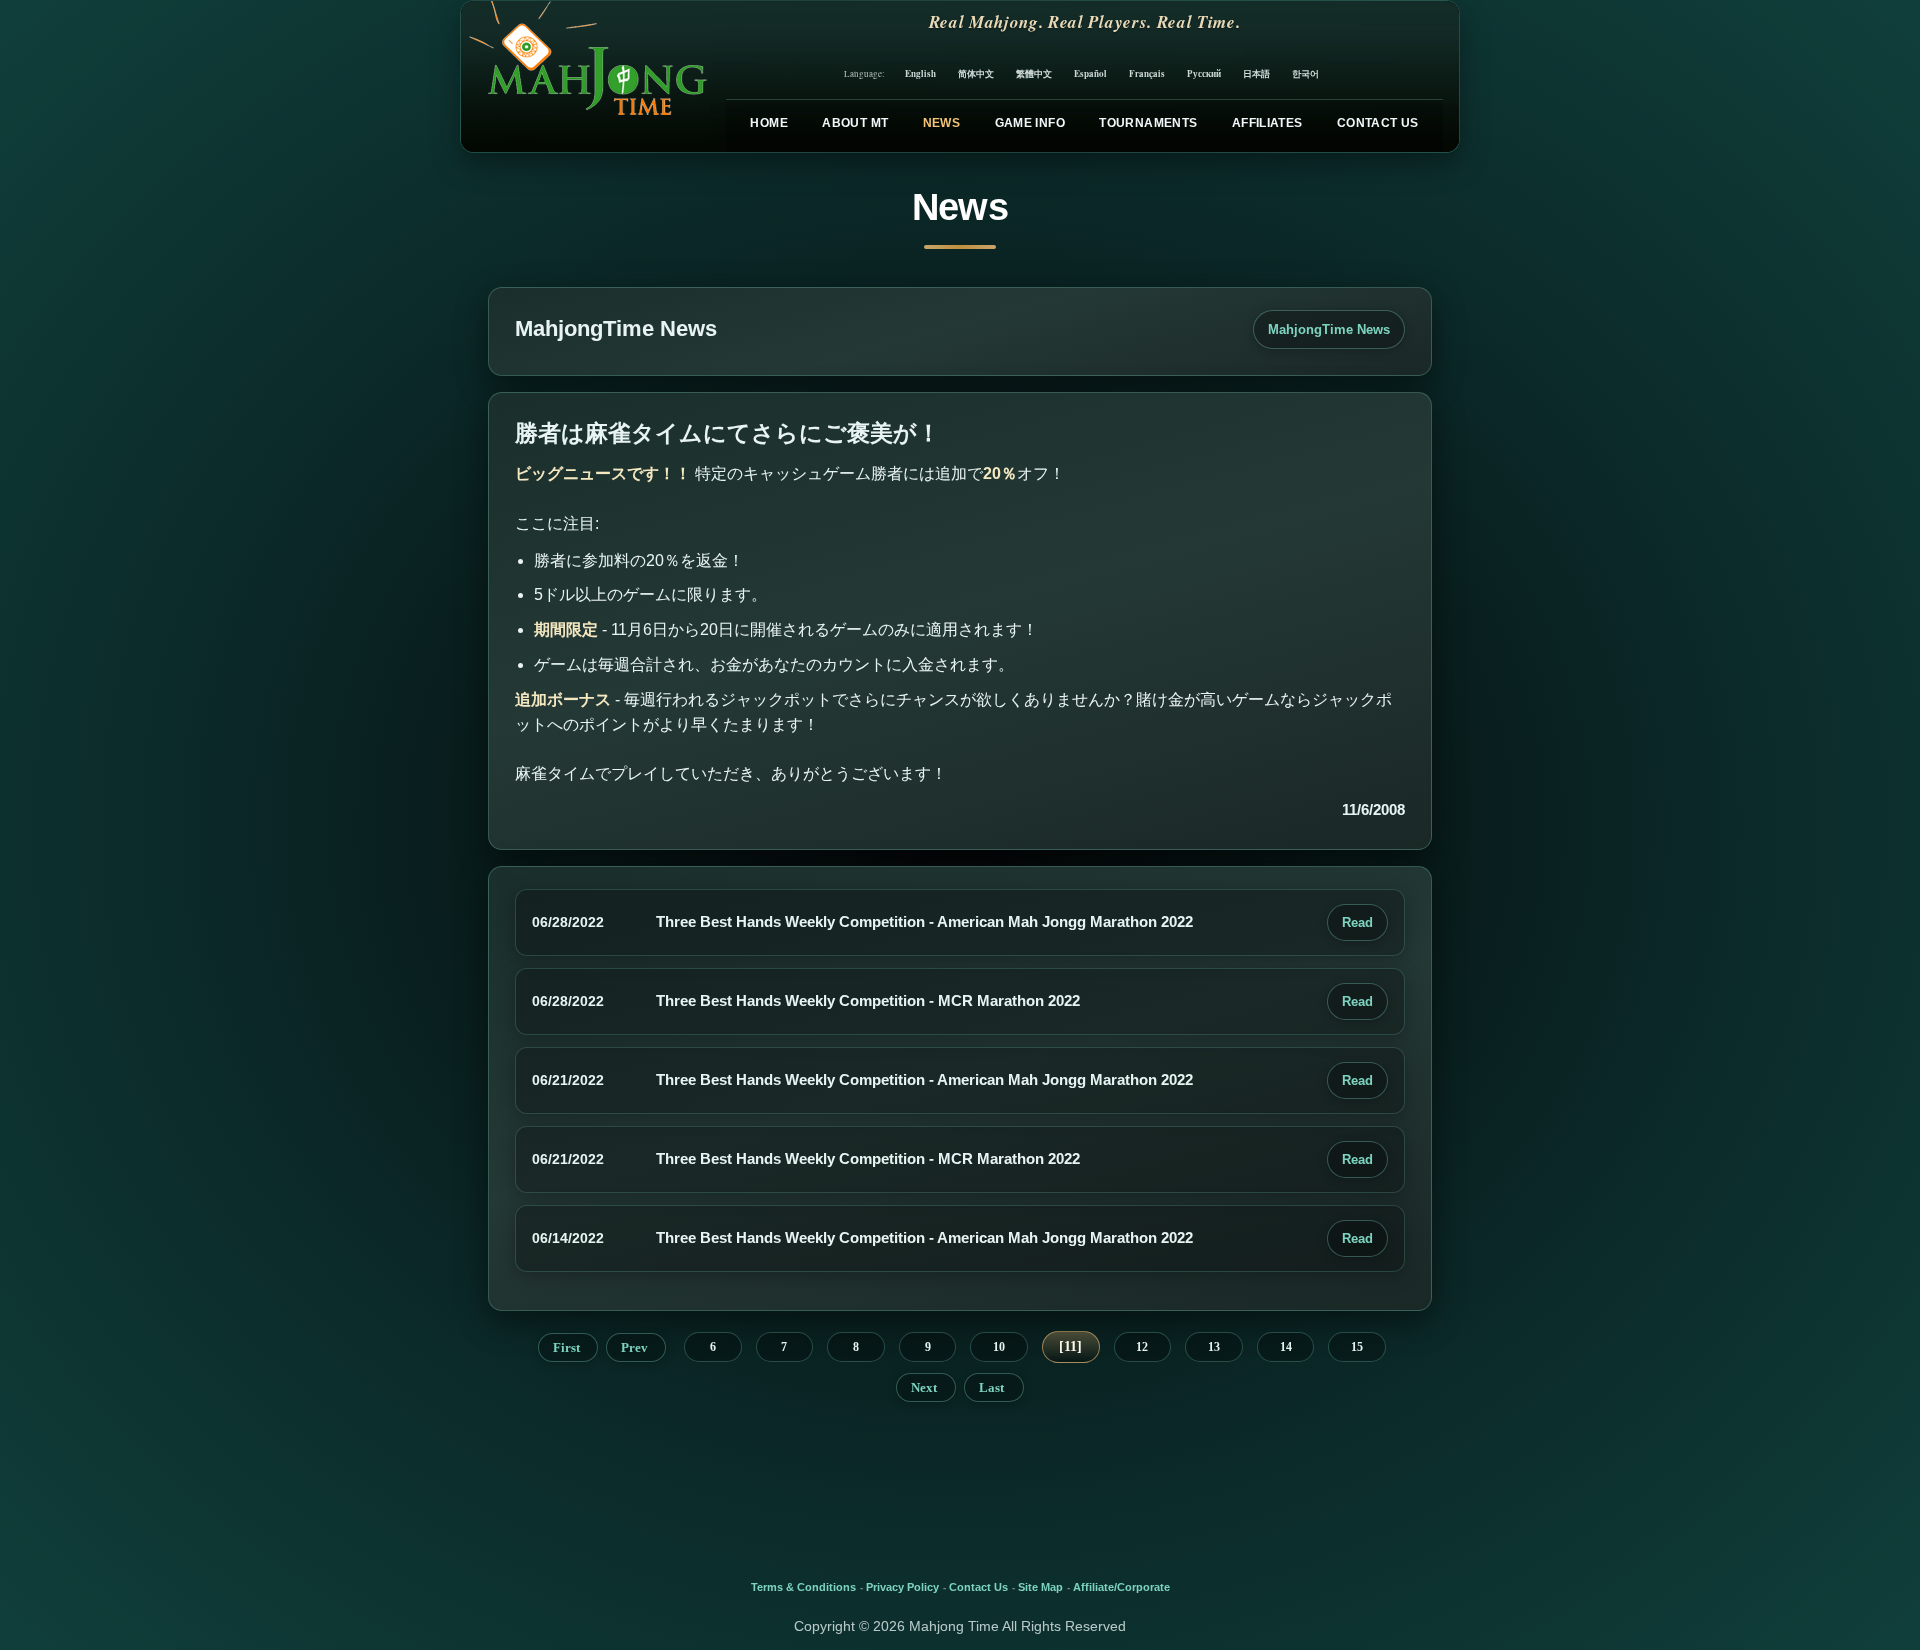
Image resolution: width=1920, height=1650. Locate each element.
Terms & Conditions (803, 1587)
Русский (1204, 73)
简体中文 (976, 73)
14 (1286, 1347)
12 (1142, 1347)
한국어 (1305, 73)
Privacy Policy (902, 1587)
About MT (855, 123)
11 (1070, 1346)
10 (999, 1347)
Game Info (1030, 123)
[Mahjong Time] (585, 76)
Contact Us (1378, 123)
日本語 (1256, 73)
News (941, 123)
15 (1357, 1347)
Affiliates (1267, 123)
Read (1357, 922)
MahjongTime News (1329, 329)
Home (768, 123)
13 (1214, 1347)
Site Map (1040, 1587)
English (920, 73)
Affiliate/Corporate (1121, 1587)
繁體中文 (1034, 73)
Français (1147, 73)
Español (1090, 73)
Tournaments (1148, 123)
